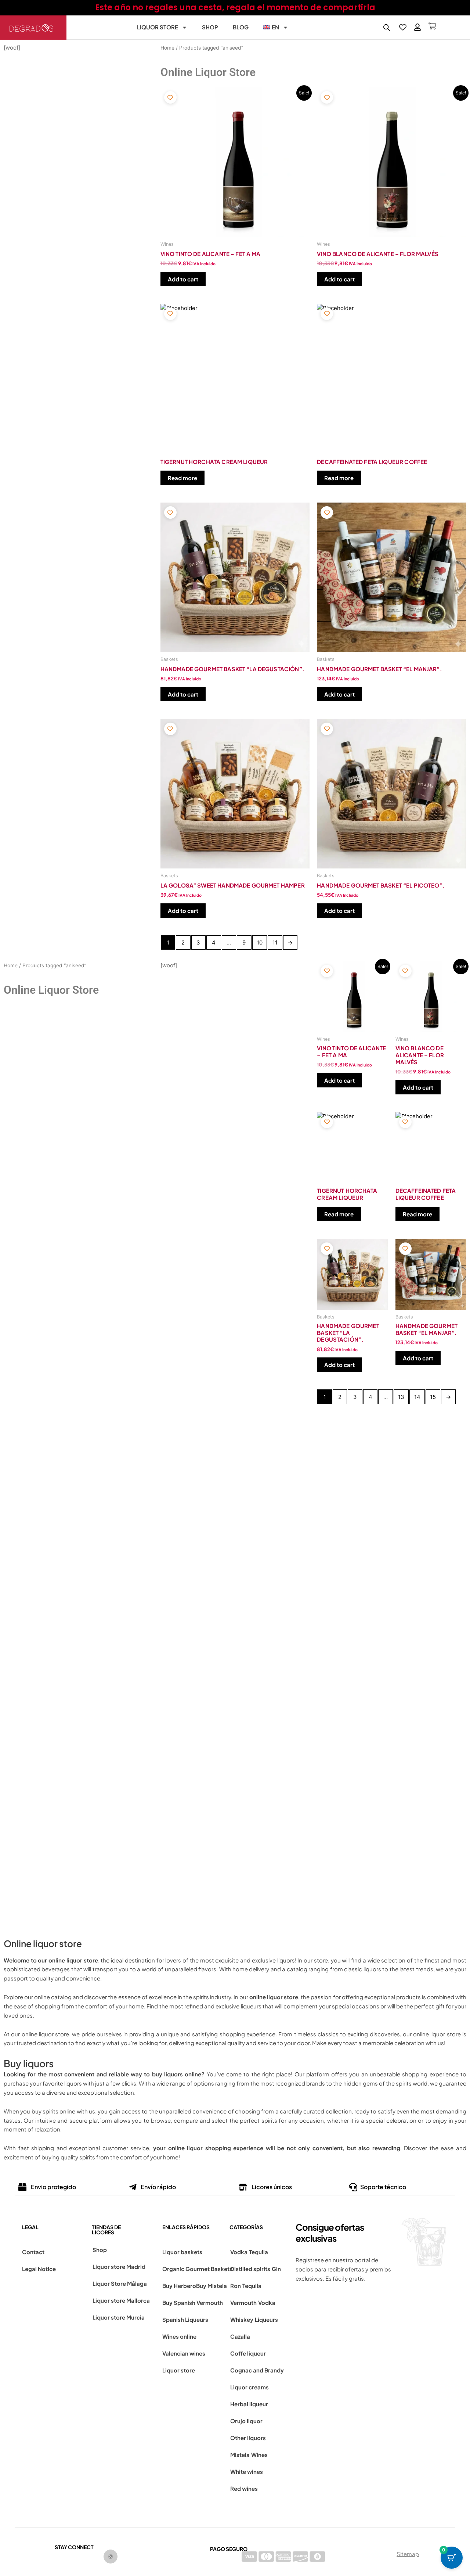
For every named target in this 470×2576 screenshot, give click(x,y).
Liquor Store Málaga (120, 2283)
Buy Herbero (179, 2286)
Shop (210, 27)
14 (417, 1397)
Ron (236, 2286)
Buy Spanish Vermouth (193, 2302)
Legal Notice (39, 2269)
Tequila (258, 2252)
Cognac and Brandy (257, 2370)
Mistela (240, 2455)
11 (275, 942)
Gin (276, 2269)
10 (260, 942)
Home (167, 48)
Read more (182, 478)
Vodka (239, 2252)
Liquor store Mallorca (121, 2300)
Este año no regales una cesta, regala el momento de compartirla (235, 8)
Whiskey (242, 2319)
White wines (247, 2471)
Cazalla (240, 2336)
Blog (241, 27)
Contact (33, 2252)
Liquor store (158, 27)
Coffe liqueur (248, 2353)
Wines (259, 2455)
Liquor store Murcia (119, 2317)
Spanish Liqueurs (185, 2319)
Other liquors (248, 2438)
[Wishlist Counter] (403, 27)
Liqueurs (266, 2319)
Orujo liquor (246, 2421)
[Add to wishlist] (170, 98)
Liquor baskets (182, 2252)
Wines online (179, 2336)
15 (433, 1397)
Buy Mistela (211, 2286)
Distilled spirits (250, 2269)
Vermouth (243, 2302)
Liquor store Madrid (119, 2266)
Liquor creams (250, 2387)
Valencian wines (184, 2353)
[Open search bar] (387, 27)
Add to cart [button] (183, 279)
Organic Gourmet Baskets (197, 2269)
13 (401, 1397)
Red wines (244, 2488)
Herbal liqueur (249, 2404)
